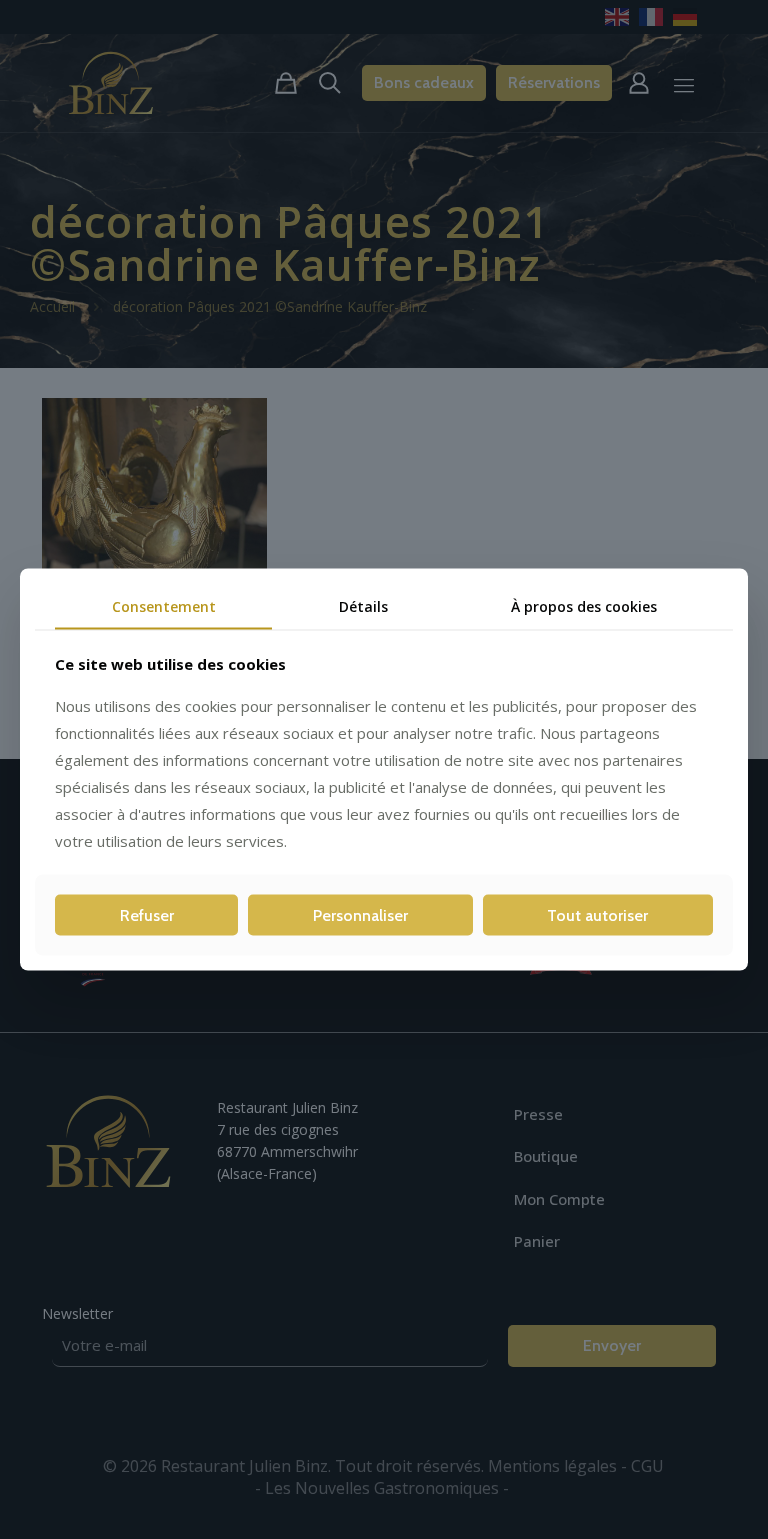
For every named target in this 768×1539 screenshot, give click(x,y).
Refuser (147, 915)
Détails (363, 605)
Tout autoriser (597, 915)
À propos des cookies (584, 605)
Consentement (164, 605)
